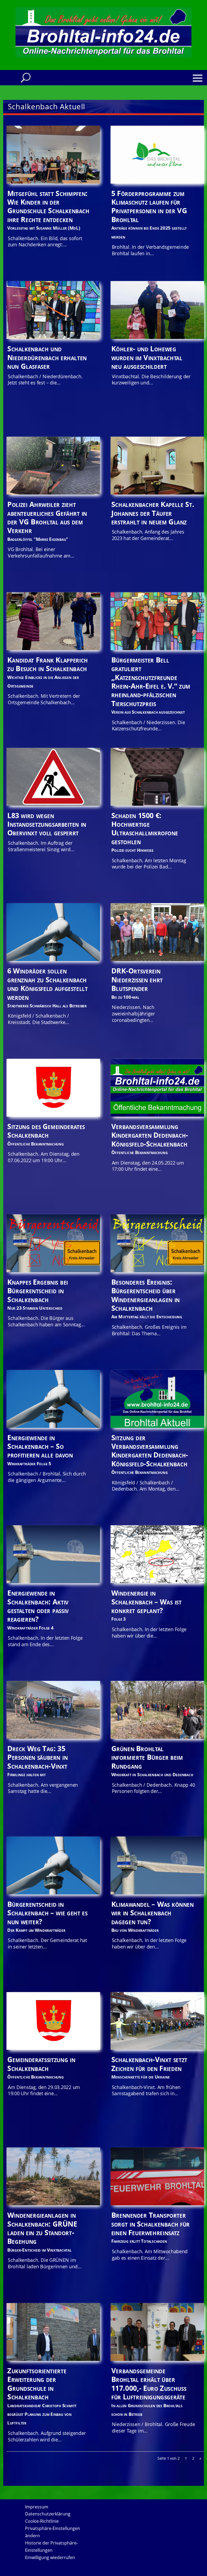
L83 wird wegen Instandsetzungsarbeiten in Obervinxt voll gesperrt (47, 824)
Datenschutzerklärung (48, 2514)
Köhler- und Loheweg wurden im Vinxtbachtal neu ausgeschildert (147, 357)
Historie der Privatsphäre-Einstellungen (51, 2547)
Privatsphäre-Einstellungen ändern (53, 2532)
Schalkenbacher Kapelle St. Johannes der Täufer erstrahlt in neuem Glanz (153, 513)
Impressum (37, 2507)
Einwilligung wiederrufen (50, 2557)
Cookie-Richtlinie (42, 2521)
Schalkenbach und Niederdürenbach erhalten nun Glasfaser (47, 357)
